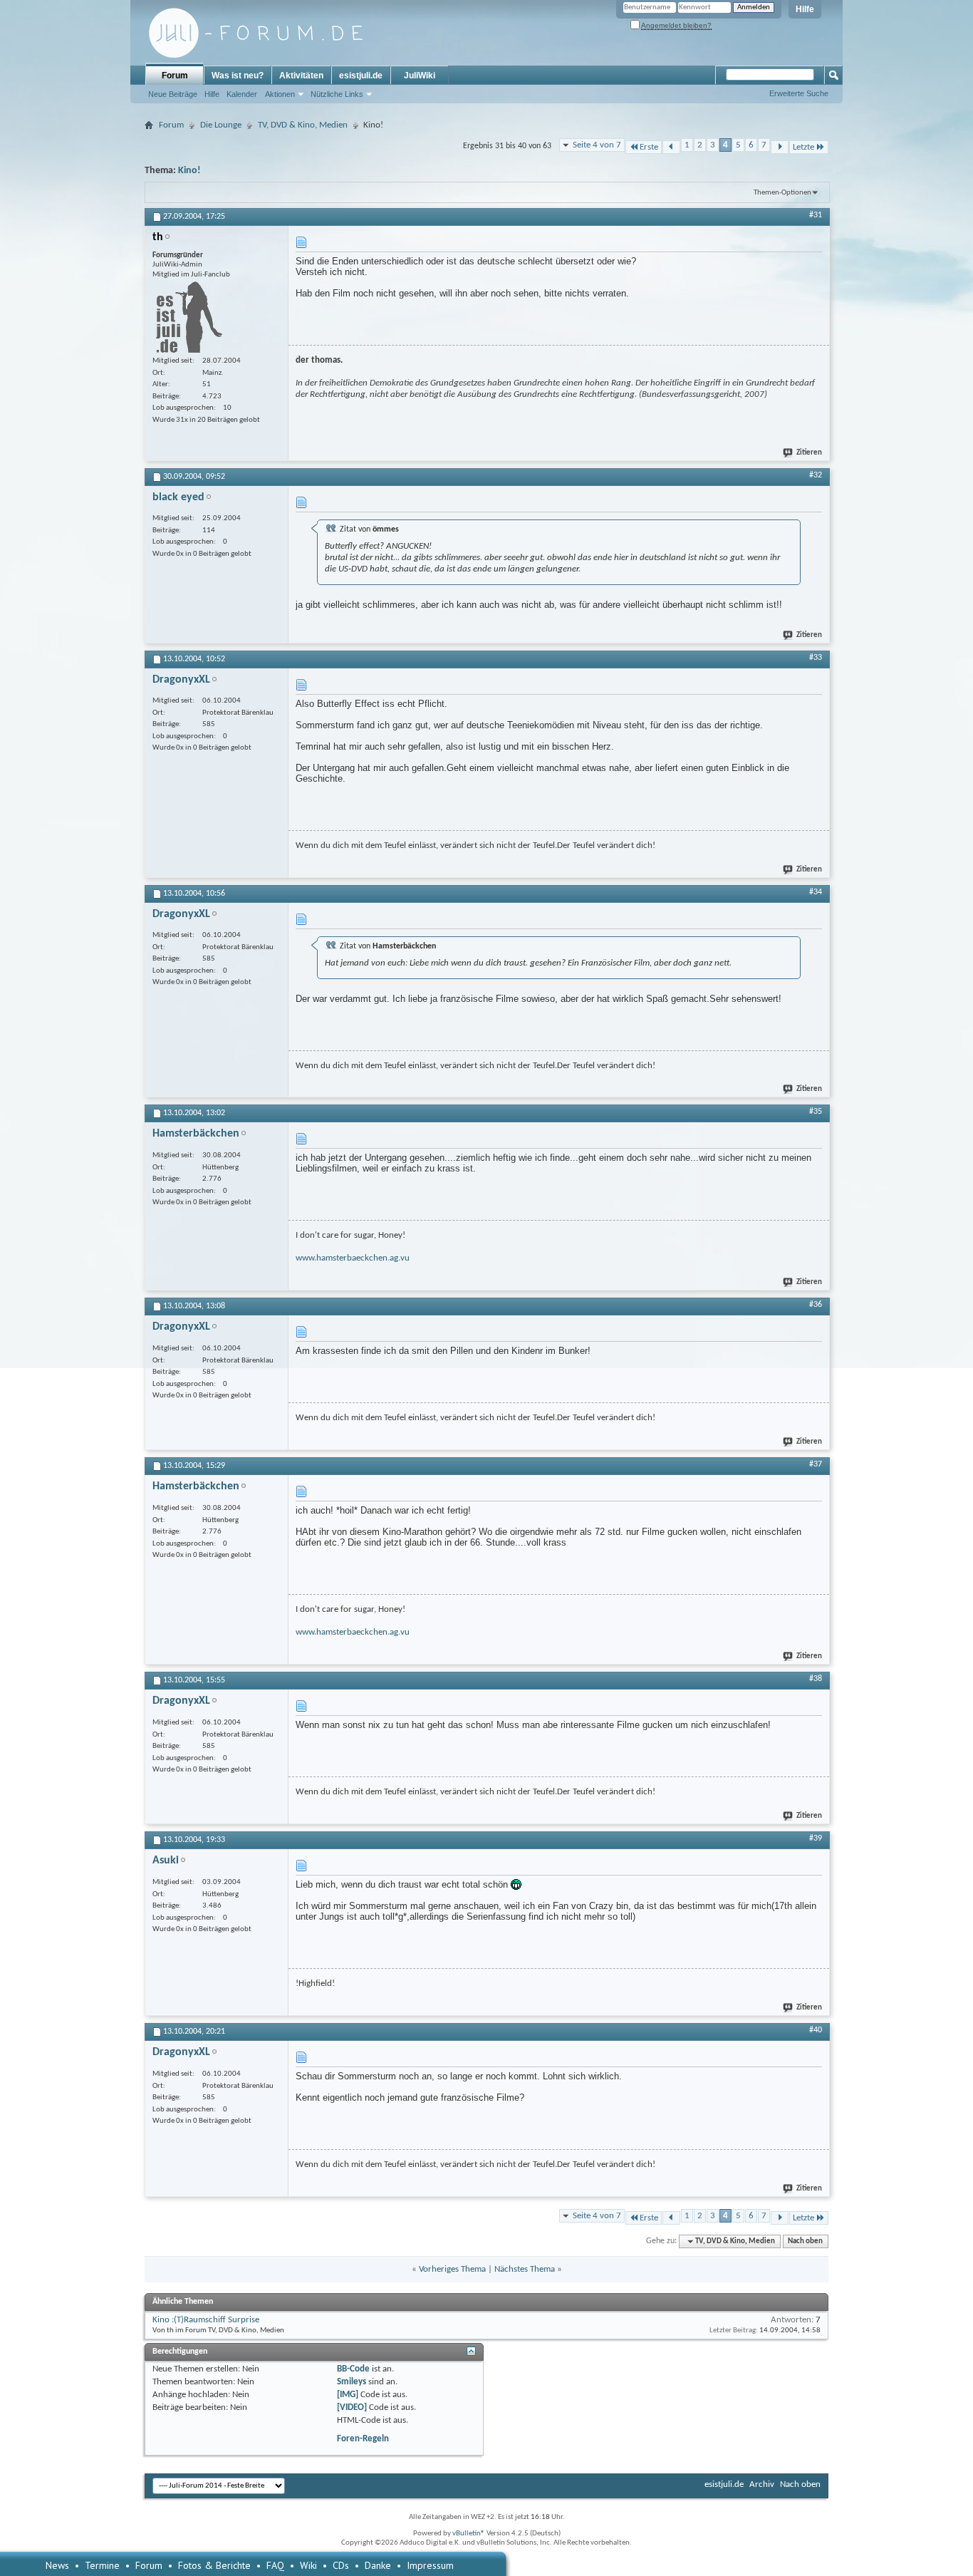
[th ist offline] (187, 317)
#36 (816, 1305)
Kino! (189, 171)
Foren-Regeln (363, 2439)
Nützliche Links (337, 94)
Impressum (430, 2565)
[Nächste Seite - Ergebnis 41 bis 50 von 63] (780, 147)
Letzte (803, 147)
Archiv (762, 2484)
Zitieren (809, 453)
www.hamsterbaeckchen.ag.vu (353, 1258)
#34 (816, 892)
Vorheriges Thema (452, 2269)
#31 (816, 215)
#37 (816, 1464)
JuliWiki (420, 76)
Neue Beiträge (173, 94)
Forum (175, 76)
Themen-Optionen (782, 193)
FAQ (275, 2565)
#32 (816, 475)
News (57, 2565)
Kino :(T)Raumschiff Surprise (206, 2320)
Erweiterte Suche (799, 93)
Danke (378, 2565)
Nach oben (805, 2241)
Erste (649, 147)
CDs (341, 2565)
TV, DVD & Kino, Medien (303, 125)
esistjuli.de (361, 76)
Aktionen (280, 94)
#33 (816, 658)
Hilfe (805, 9)
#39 (816, 1838)
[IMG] (348, 2395)
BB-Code (353, 2369)
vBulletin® (469, 2534)
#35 (816, 1112)
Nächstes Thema (525, 2269)
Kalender (242, 94)
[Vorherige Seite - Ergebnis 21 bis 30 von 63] (671, 147)
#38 (816, 1679)
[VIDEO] (352, 2407)
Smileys (352, 2382)
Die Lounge (221, 125)
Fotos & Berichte (214, 2565)
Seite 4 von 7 (597, 145)
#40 (816, 2030)
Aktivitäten (301, 76)
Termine (102, 2565)
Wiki (308, 2565)
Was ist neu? (238, 76)
